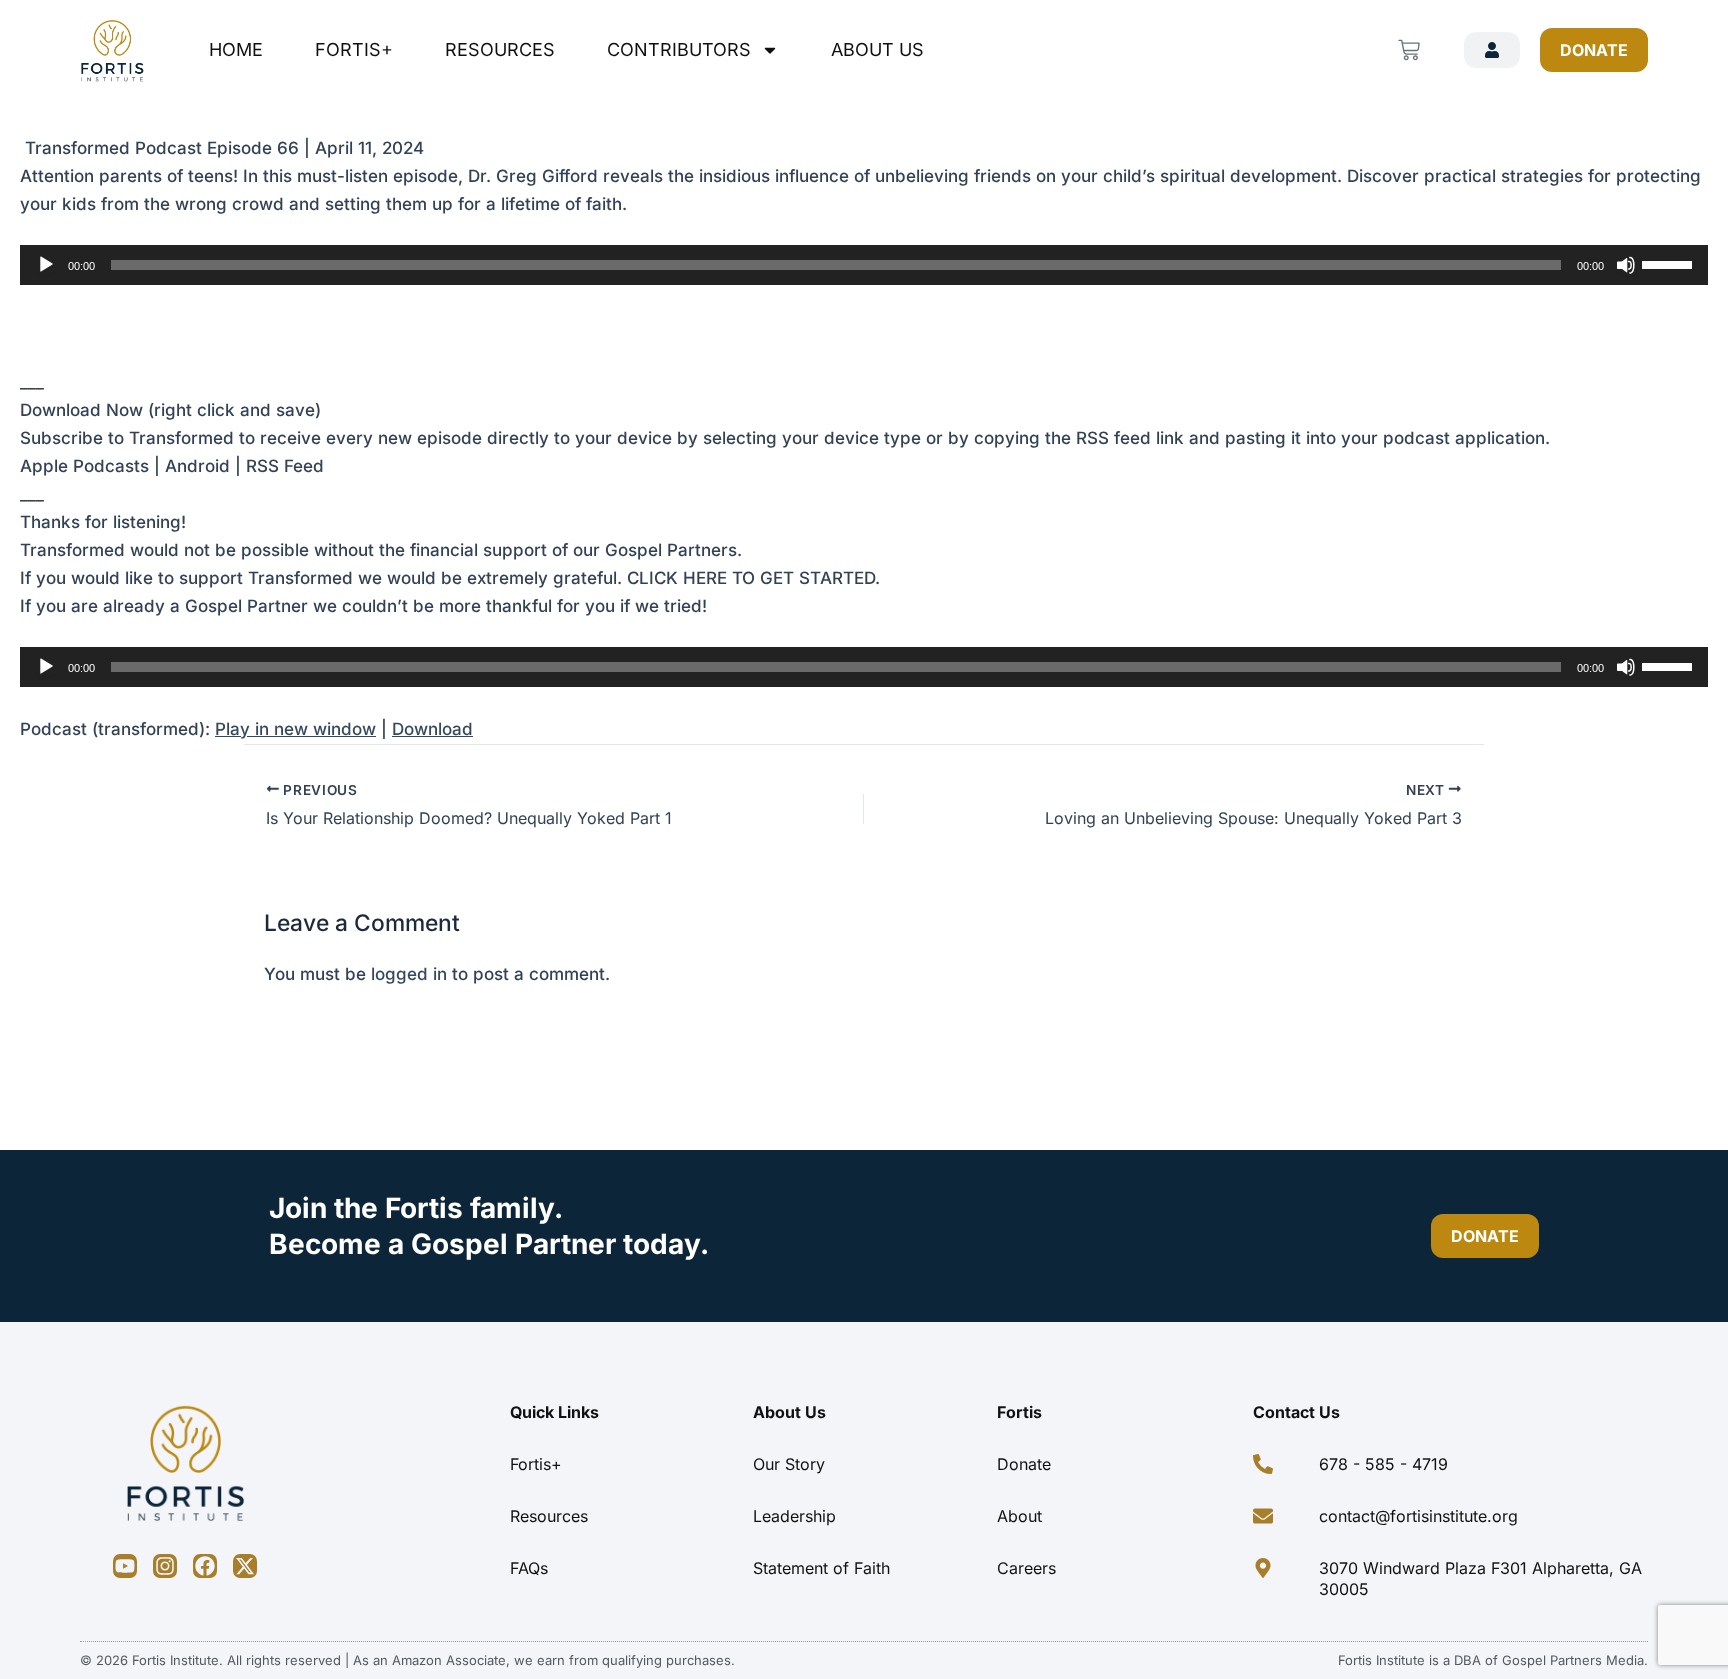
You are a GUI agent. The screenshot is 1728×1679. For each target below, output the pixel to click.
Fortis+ (354, 49)
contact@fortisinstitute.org (1418, 1516)
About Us (877, 49)
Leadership (794, 1516)
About (1019, 1516)
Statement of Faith (821, 1568)
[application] (864, 265)
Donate (1024, 1464)
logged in (409, 974)
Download (432, 729)
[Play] (46, 265)
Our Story (789, 1464)
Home (236, 49)
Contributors (679, 49)
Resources (500, 49)
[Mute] (1626, 265)
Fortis (1019, 1412)
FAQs (529, 1568)
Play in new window (295, 729)
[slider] (1670, 263)
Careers (1026, 1568)
